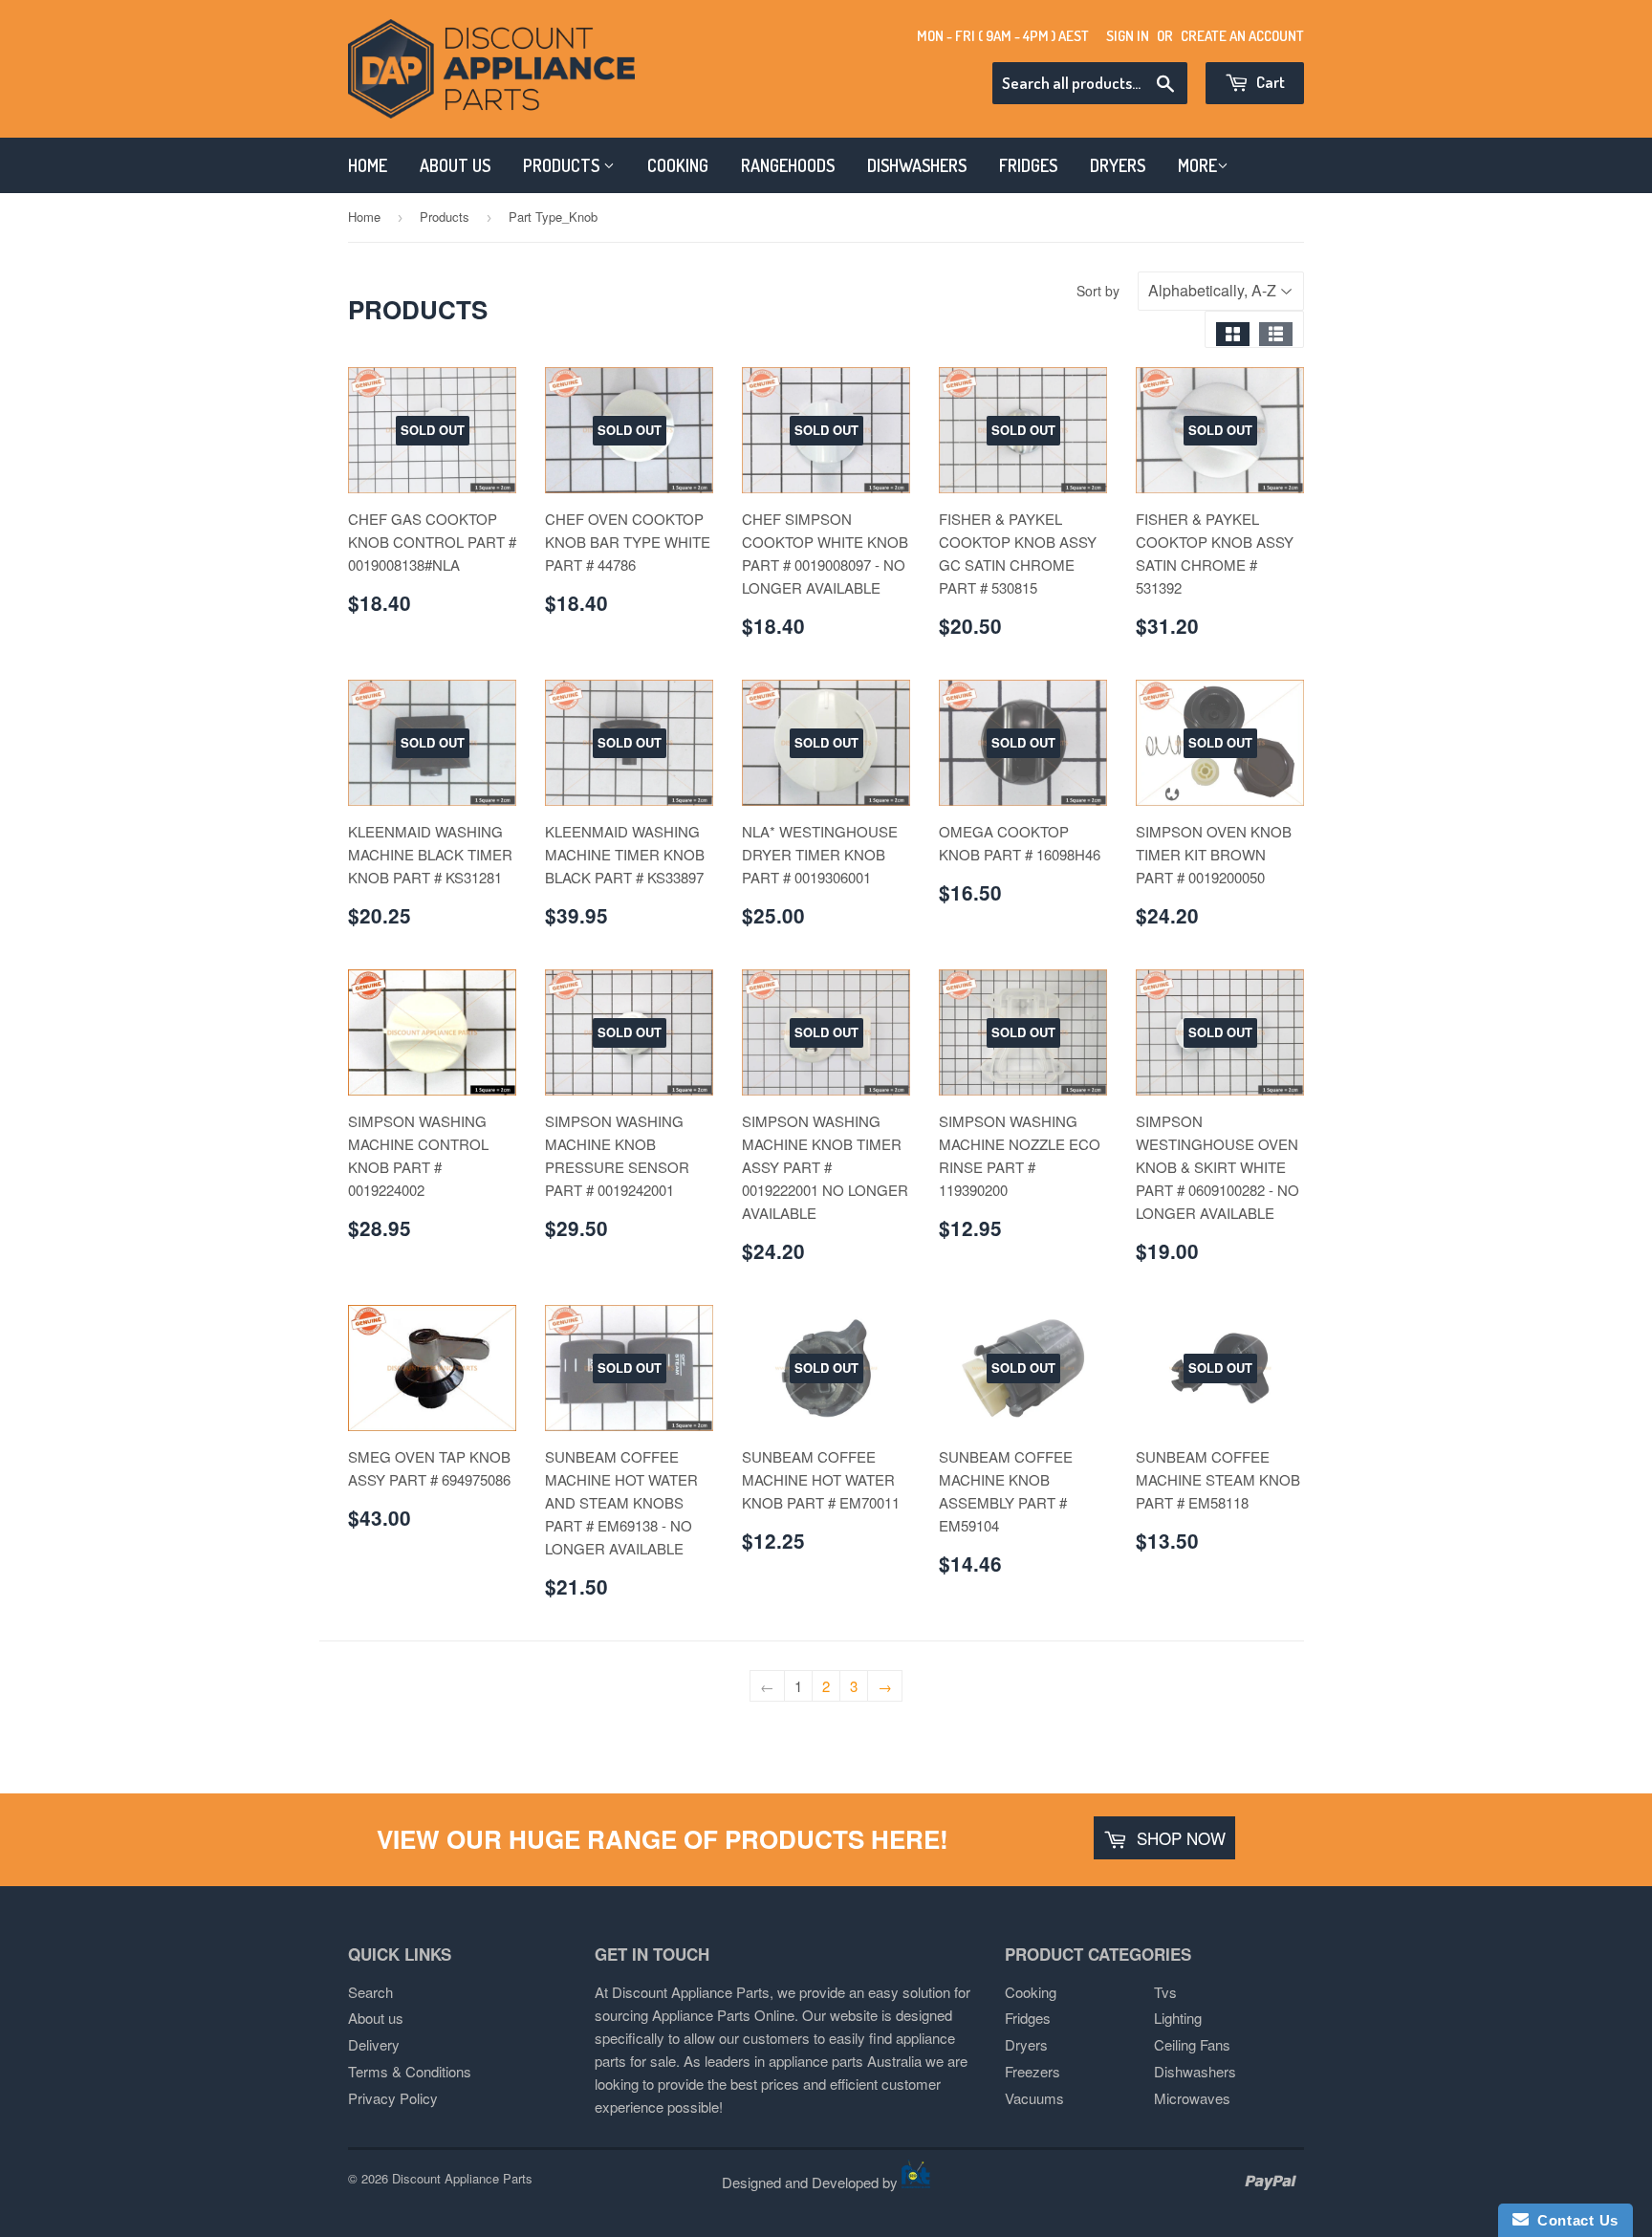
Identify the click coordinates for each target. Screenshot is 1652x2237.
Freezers (1032, 2071)
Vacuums (1034, 2098)
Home (364, 217)
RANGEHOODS (788, 165)
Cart (1269, 82)
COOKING (678, 165)
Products (445, 217)
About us (376, 2018)
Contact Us (1574, 2220)
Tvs (1165, 1992)
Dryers (1026, 2044)
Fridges (1028, 2018)
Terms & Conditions (410, 2071)
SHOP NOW (1179, 1838)
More (1197, 165)
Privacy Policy (393, 2098)
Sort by (1098, 291)
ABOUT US (455, 165)
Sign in (1128, 36)
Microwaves (1192, 2098)
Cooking (1031, 1992)
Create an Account (1242, 36)
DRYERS (1118, 165)
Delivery (374, 2044)
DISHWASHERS (917, 165)
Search (370, 1992)
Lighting (1178, 2018)
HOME (368, 165)
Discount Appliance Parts (462, 2178)
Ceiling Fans (1192, 2044)
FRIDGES (1028, 165)
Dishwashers (1195, 2071)
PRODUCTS (563, 165)
